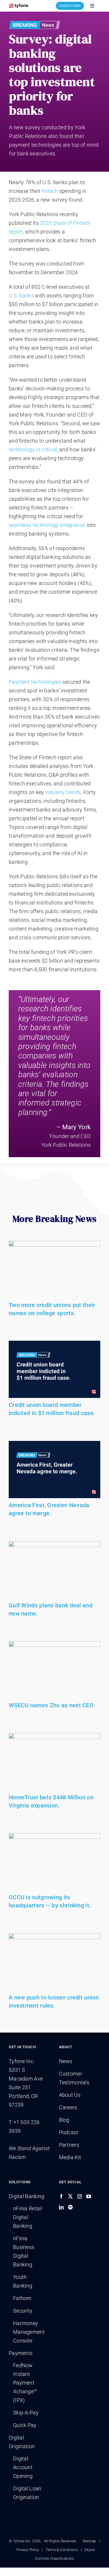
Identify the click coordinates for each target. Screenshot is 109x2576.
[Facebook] (61, 2196)
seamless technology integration (47, 525)
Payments (21, 2353)
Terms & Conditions (62, 2550)
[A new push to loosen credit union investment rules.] (54, 1962)
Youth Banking (23, 2281)
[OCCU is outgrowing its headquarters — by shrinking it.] (54, 1862)
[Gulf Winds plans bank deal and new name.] (54, 1570)
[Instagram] (80, 2196)
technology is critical (33, 449)
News (66, 2061)
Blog (64, 2120)
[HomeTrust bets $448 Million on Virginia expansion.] (54, 1762)
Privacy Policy (28, 2550)
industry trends (63, 792)
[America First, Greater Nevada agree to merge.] (54, 1470)
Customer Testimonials (74, 2078)
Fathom (22, 2298)
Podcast (69, 2132)
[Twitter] (70, 2196)
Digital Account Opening (23, 2467)
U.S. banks (21, 296)
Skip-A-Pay (26, 2413)
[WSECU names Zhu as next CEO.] (54, 1670)
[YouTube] (89, 2196)
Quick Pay (25, 2425)
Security (23, 2311)
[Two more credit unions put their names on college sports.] (54, 1270)
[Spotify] (70, 2207)
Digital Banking (27, 2196)
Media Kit (70, 2157)
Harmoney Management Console (29, 2332)
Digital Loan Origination (27, 2493)
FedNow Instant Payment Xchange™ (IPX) (25, 2383)
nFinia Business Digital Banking (24, 2251)
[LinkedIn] (61, 2207)
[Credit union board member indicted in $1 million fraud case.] (54, 1369)
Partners (69, 2145)
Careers (68, 2107)
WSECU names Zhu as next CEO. (52, 1705)
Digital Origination (22, 2442)
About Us (70, 2095)
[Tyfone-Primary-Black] (19, 5)
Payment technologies (35, 682)
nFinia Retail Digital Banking (28, 2217)
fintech (50, 191)
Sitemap (90, 2541)
